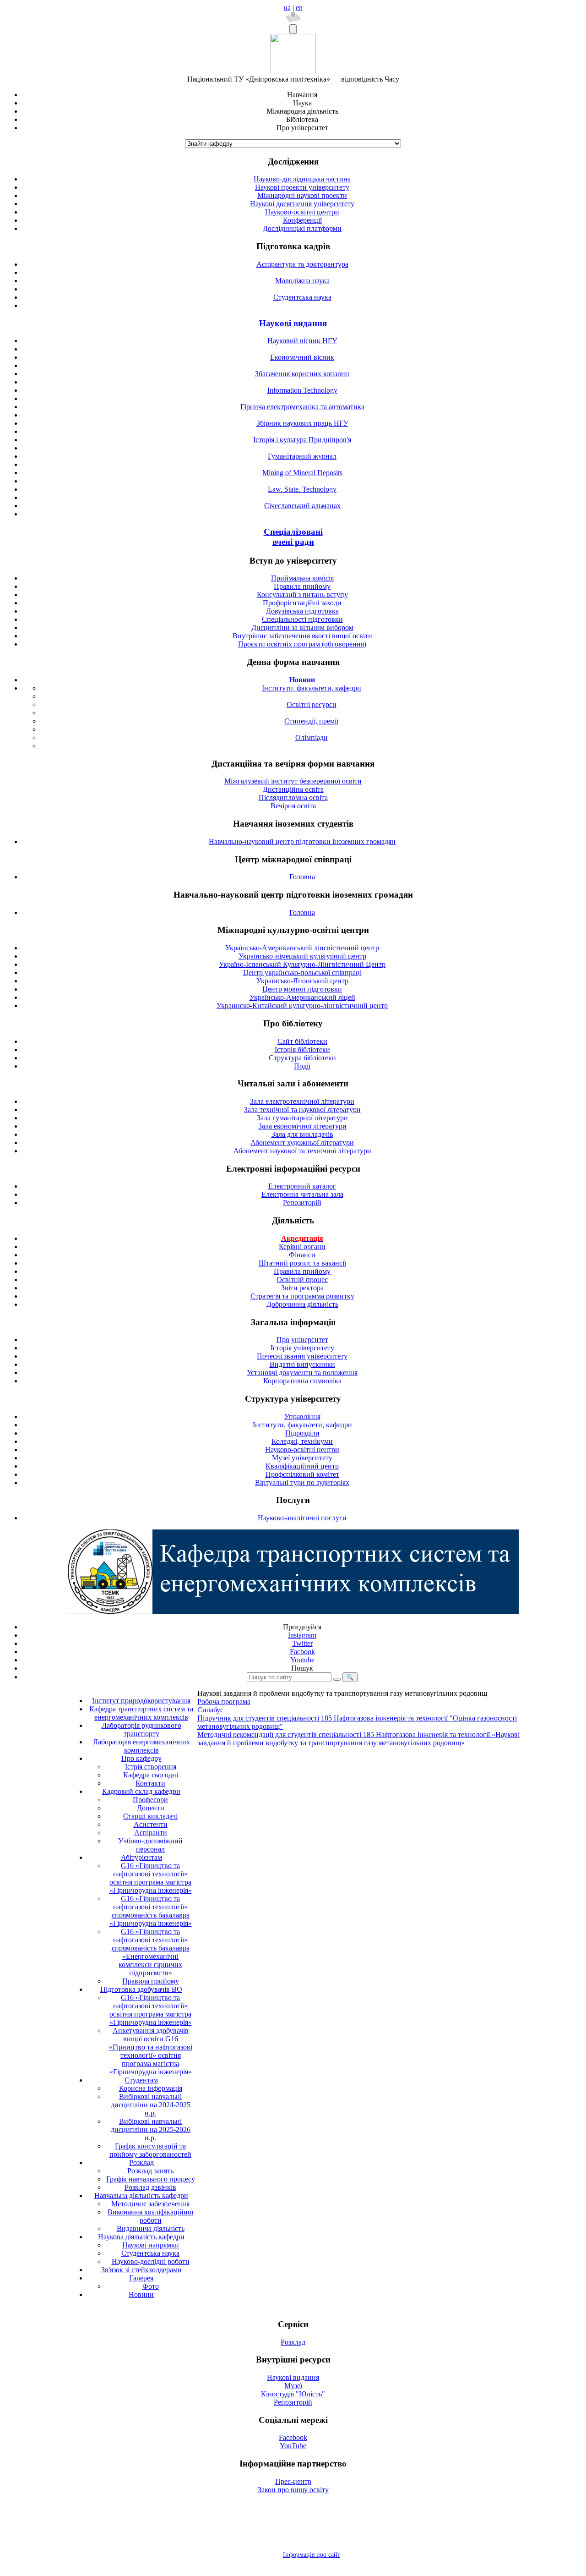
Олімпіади (312, 737)
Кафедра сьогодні (151, 1775)
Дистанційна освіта (293, 789)
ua (287, 8)
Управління (302, 1417)
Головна (302, 877)
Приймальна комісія (302, 578)
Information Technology (302, 390)
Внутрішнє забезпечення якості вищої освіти (302, 636)
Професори (150, 1800)
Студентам (141, 2080)
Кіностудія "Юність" (293, 2394)
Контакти (150, 1783)
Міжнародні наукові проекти (302, 195)
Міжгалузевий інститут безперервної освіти (293, 781)
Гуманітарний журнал (302, 456)
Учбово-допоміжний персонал (150, 1845)
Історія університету (302, 1348)
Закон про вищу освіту (293, 2490)
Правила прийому (302, 586)
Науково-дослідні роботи (151, 2261)
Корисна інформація (151, 2088)
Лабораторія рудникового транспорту (141, 1729)
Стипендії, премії (311, 721)
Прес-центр (293, 2481)
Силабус (210, 1710)
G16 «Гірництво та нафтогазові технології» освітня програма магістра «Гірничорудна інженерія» (151, 1878)
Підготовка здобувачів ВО (141, 1989)
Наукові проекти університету (302, 187)
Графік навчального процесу (151, 2179)
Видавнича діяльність (151, 2228)
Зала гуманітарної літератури (302, 1118)
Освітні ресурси (312, 704)
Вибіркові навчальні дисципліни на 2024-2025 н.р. (151, 2105)
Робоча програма (224, 1702)
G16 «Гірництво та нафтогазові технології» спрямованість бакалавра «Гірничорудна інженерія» (151, 1911)
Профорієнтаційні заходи (302, 603)
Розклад (141, 2162)
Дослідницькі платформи (302, 228)
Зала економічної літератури (302, 1126)
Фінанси (302, 1255)
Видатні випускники (302, 1364)
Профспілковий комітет (302, 1474)
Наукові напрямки (151, 2245)
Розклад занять (150, 2171)
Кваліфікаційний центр (302, 1466)
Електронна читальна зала (302, 1194)
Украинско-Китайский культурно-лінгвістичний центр (302, 1006)
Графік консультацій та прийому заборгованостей (150, 2150)
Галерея (141, 2278)
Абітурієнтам (141, 1857)
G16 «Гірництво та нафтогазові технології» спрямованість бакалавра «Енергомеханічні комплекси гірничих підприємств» (151, 1952)
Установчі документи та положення (302, 1373)
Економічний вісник (302, 357)
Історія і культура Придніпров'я (302, 440)
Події (302, 1066)
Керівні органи (302, 1247)
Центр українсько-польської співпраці (302, 973)
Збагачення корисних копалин (302, 374)
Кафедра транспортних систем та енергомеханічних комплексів (141, 1713)
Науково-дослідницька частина (302, 179)
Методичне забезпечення (150, 2204)
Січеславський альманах (302, 506)
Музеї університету (302, 1458)
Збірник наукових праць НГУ (302, 423)
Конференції (302, 220)
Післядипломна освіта (293, 797)
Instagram (302, 1635)
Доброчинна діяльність (302, 1304)
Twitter (302, 1643)
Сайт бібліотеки (302, 1041)
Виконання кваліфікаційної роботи (150, 2216)
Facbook (302, 1652)
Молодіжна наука (302, 281)
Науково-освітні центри (302, 212)
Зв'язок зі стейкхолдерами (141, 2270)
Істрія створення (151, 1767)
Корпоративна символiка (302, 1381)
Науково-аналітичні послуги (302, 1518)
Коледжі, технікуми (302, 1441)
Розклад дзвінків (150, 2187)
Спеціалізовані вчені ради (293, 537)
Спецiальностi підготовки (302, 619)
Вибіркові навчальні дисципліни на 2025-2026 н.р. (151, 2129)
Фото (151, 2286)
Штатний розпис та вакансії (302, 1263)
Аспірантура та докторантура (302, 264)
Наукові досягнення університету (302, 204)
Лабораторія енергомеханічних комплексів (141, 1746)
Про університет (302, 1340)
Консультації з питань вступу (302, 595)
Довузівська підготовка (302, 611)
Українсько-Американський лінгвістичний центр (302, 948)
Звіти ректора (302, 1288)
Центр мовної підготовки (302, 989)
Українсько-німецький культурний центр (302, 956)
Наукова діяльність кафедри (141, 2237)
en (299, 8)
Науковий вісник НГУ (302, 341)
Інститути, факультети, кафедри (312, 688)
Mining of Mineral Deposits (302, 473)
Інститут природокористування (141, 1701)
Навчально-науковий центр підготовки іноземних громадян (302, 841)
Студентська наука (302, 297)
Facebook (293, 2437)
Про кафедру (141, 1758)
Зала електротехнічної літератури (302, 1101)
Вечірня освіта (293, 806)
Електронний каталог (302, 1186)
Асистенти (151, 1824)
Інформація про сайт (312, 2555)
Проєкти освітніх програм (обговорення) (302, 644)
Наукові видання (293, 323)
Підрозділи (302, 1433)
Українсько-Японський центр (302, 981)
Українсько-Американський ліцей (302, 997)
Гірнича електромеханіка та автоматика (302, 407)
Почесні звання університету (302, 1356)
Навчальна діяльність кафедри (141, 2195)
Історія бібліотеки (302, 1050)
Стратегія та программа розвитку (302, 1296)
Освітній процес (302, 1280)
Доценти (151, 1808)
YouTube (293, 2446)
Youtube (302, 1660)
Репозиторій (302, 1203)
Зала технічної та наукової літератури (302, 1110)
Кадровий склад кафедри (141, 1791)
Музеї (293, 2386)
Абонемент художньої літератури (302, 1143)
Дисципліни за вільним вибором (302, 628)
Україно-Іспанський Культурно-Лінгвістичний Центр (302, 964)
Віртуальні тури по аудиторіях (302, 1483)
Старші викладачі (150, 1816)
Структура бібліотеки (302, 1058)
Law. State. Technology (302, 489)
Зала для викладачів (302, 1134)
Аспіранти (151, 1833)
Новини (141, 2294)
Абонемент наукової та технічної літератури (302, 1151)
